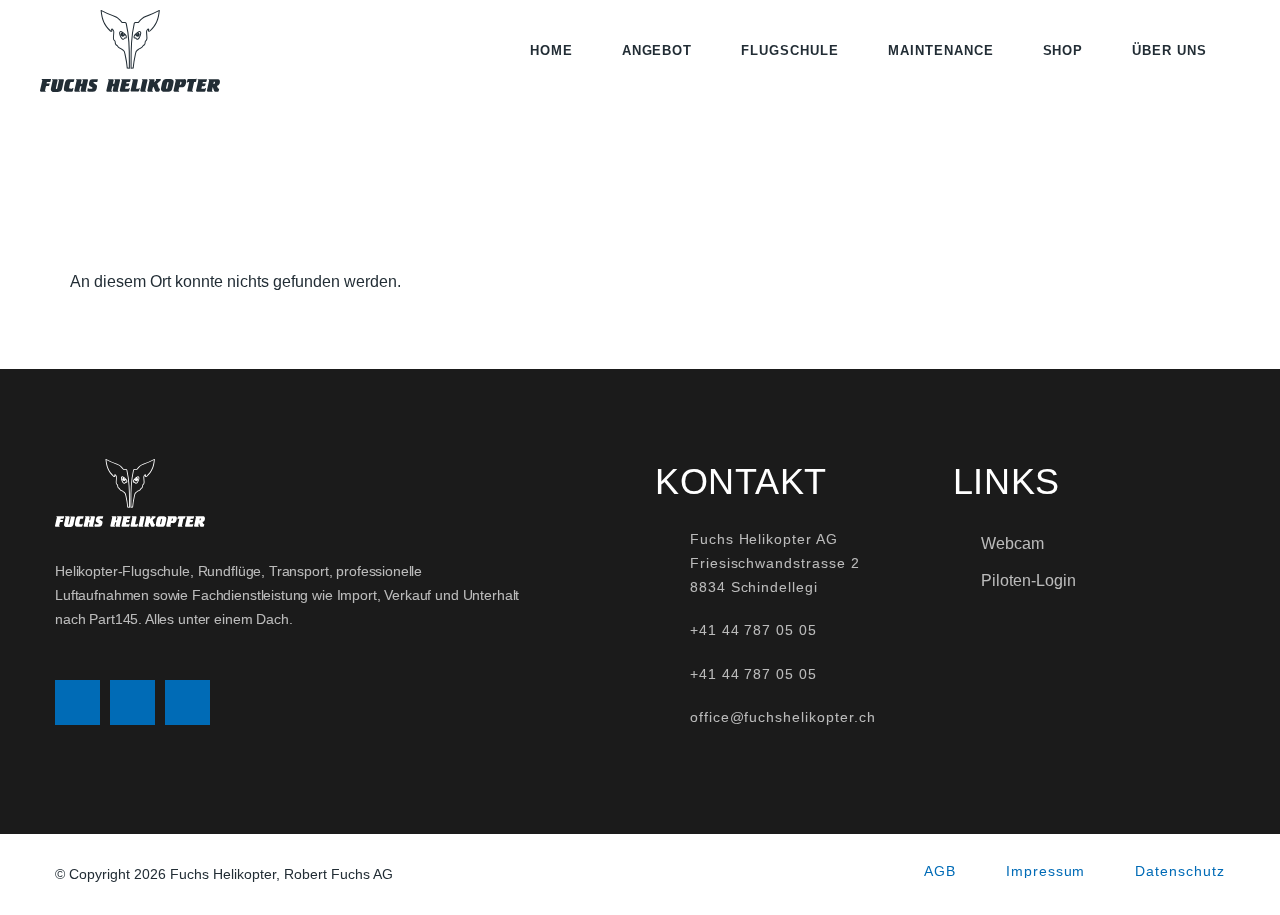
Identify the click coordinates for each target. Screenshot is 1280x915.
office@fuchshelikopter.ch (783, 717)
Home (551, 50)
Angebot (657, 50)
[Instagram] (77, 702)
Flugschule (790, 50)
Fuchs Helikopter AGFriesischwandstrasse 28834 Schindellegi (775, 563)
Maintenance (941, 50)
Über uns (1169, 50)
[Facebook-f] (132, 702)
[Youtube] (187, 702)
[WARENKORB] (1233, 51)
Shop (1063, 50)
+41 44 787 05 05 (753, 630)
